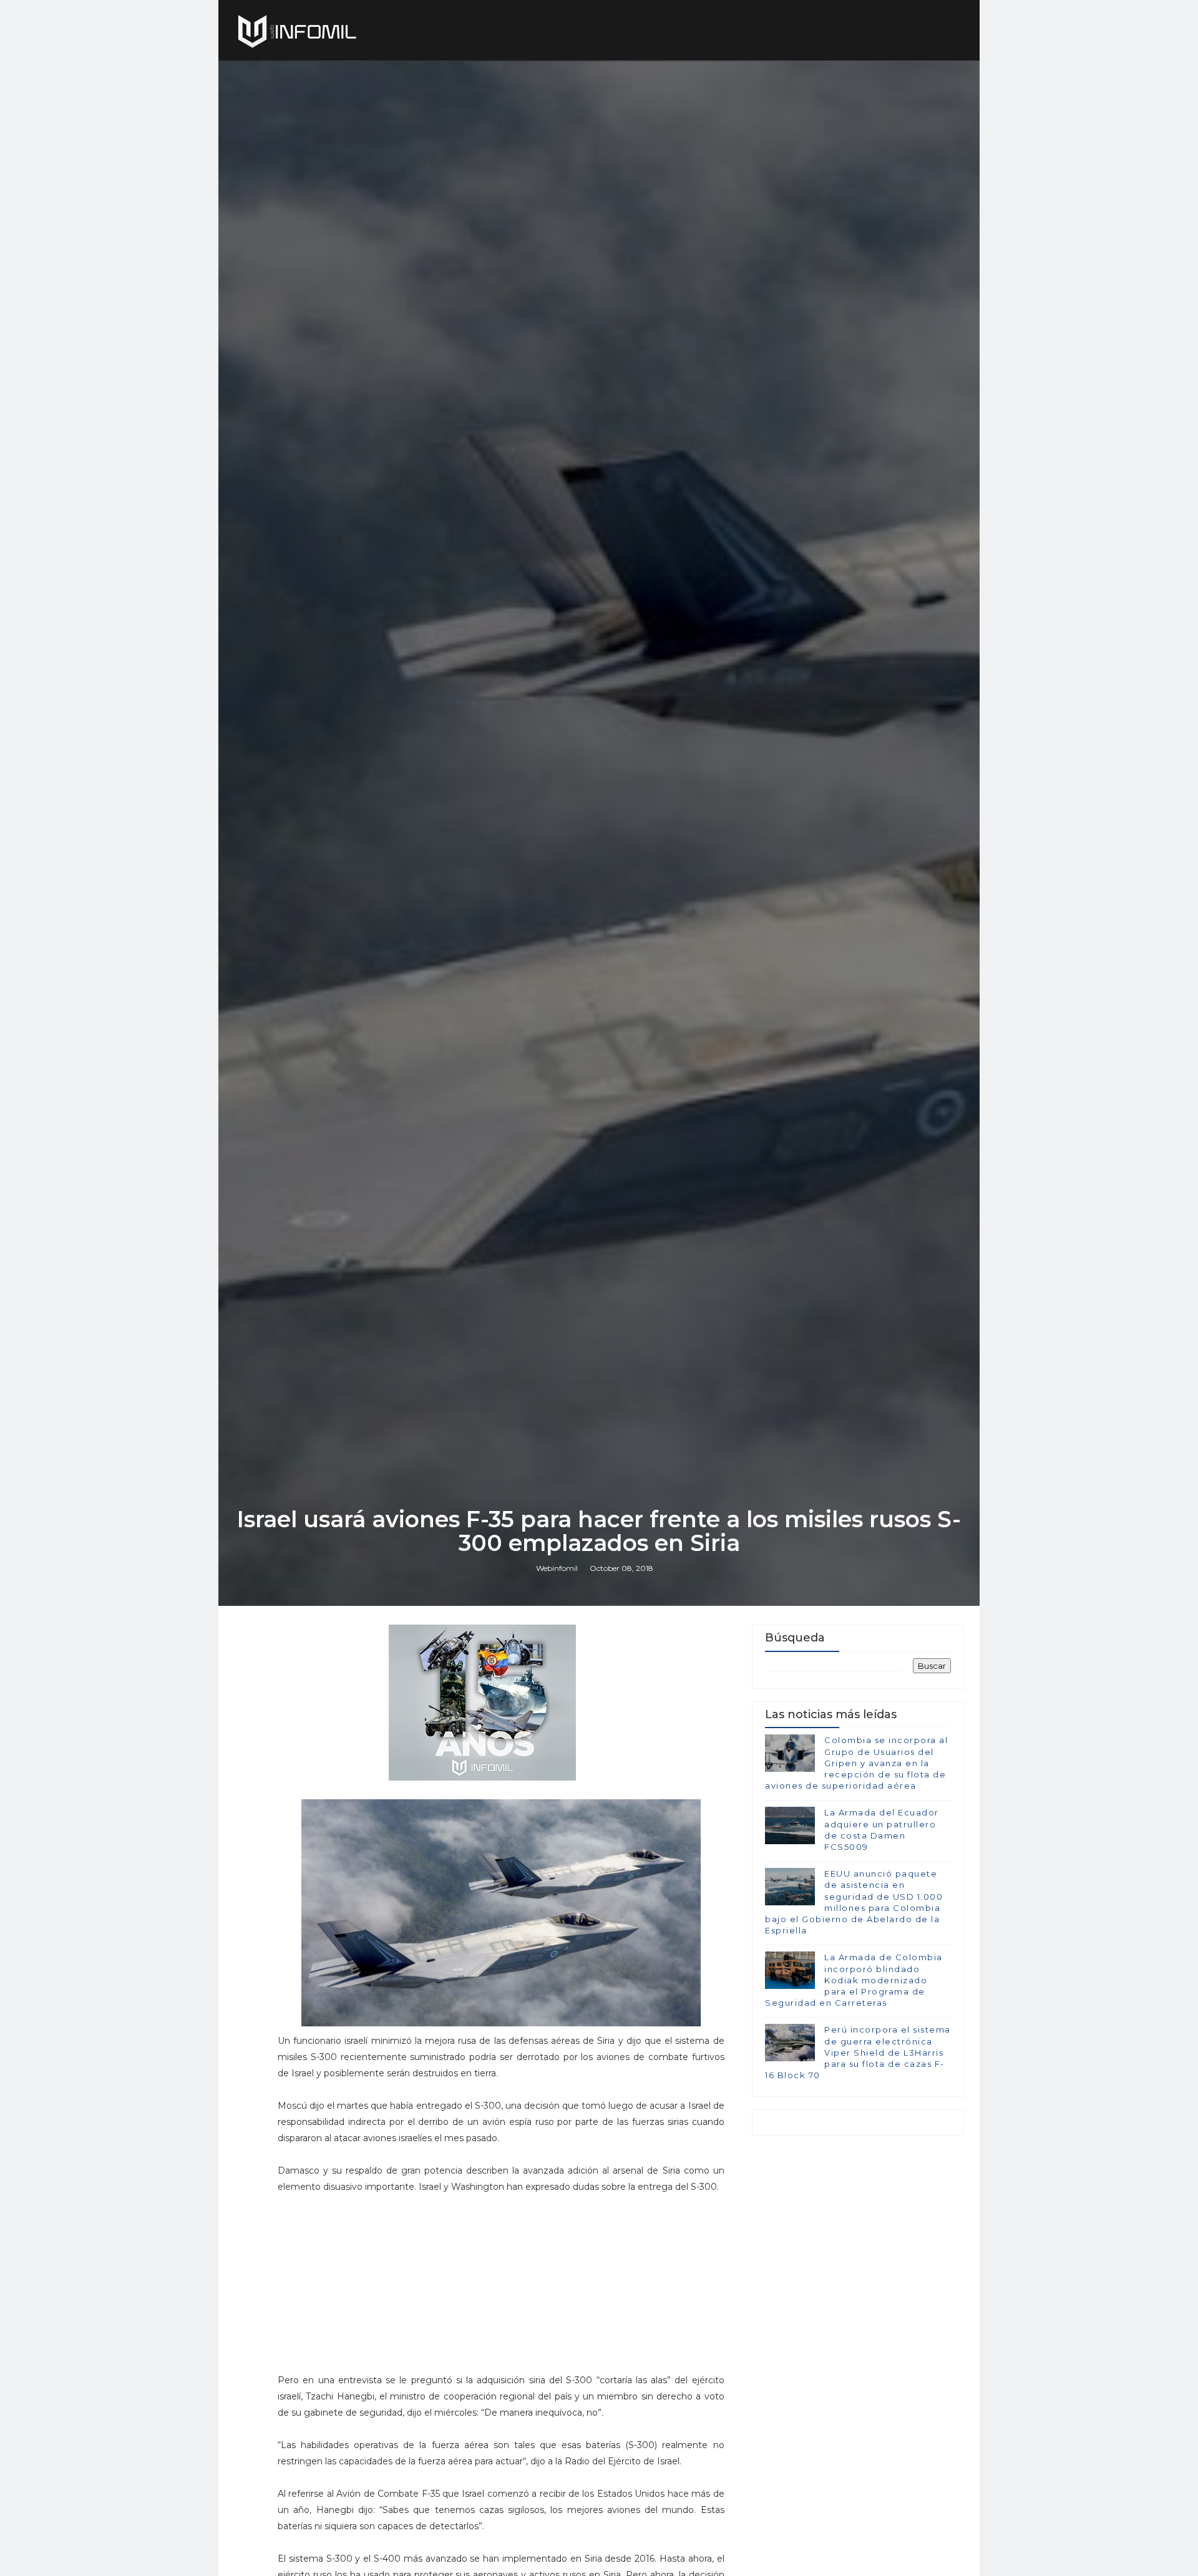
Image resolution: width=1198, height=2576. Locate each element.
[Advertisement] (501, 2289)
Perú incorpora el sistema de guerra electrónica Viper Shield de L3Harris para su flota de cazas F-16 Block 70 (858, 2052)
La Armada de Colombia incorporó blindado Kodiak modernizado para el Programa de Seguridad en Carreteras (854, 1980)
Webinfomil (557, 1568)
